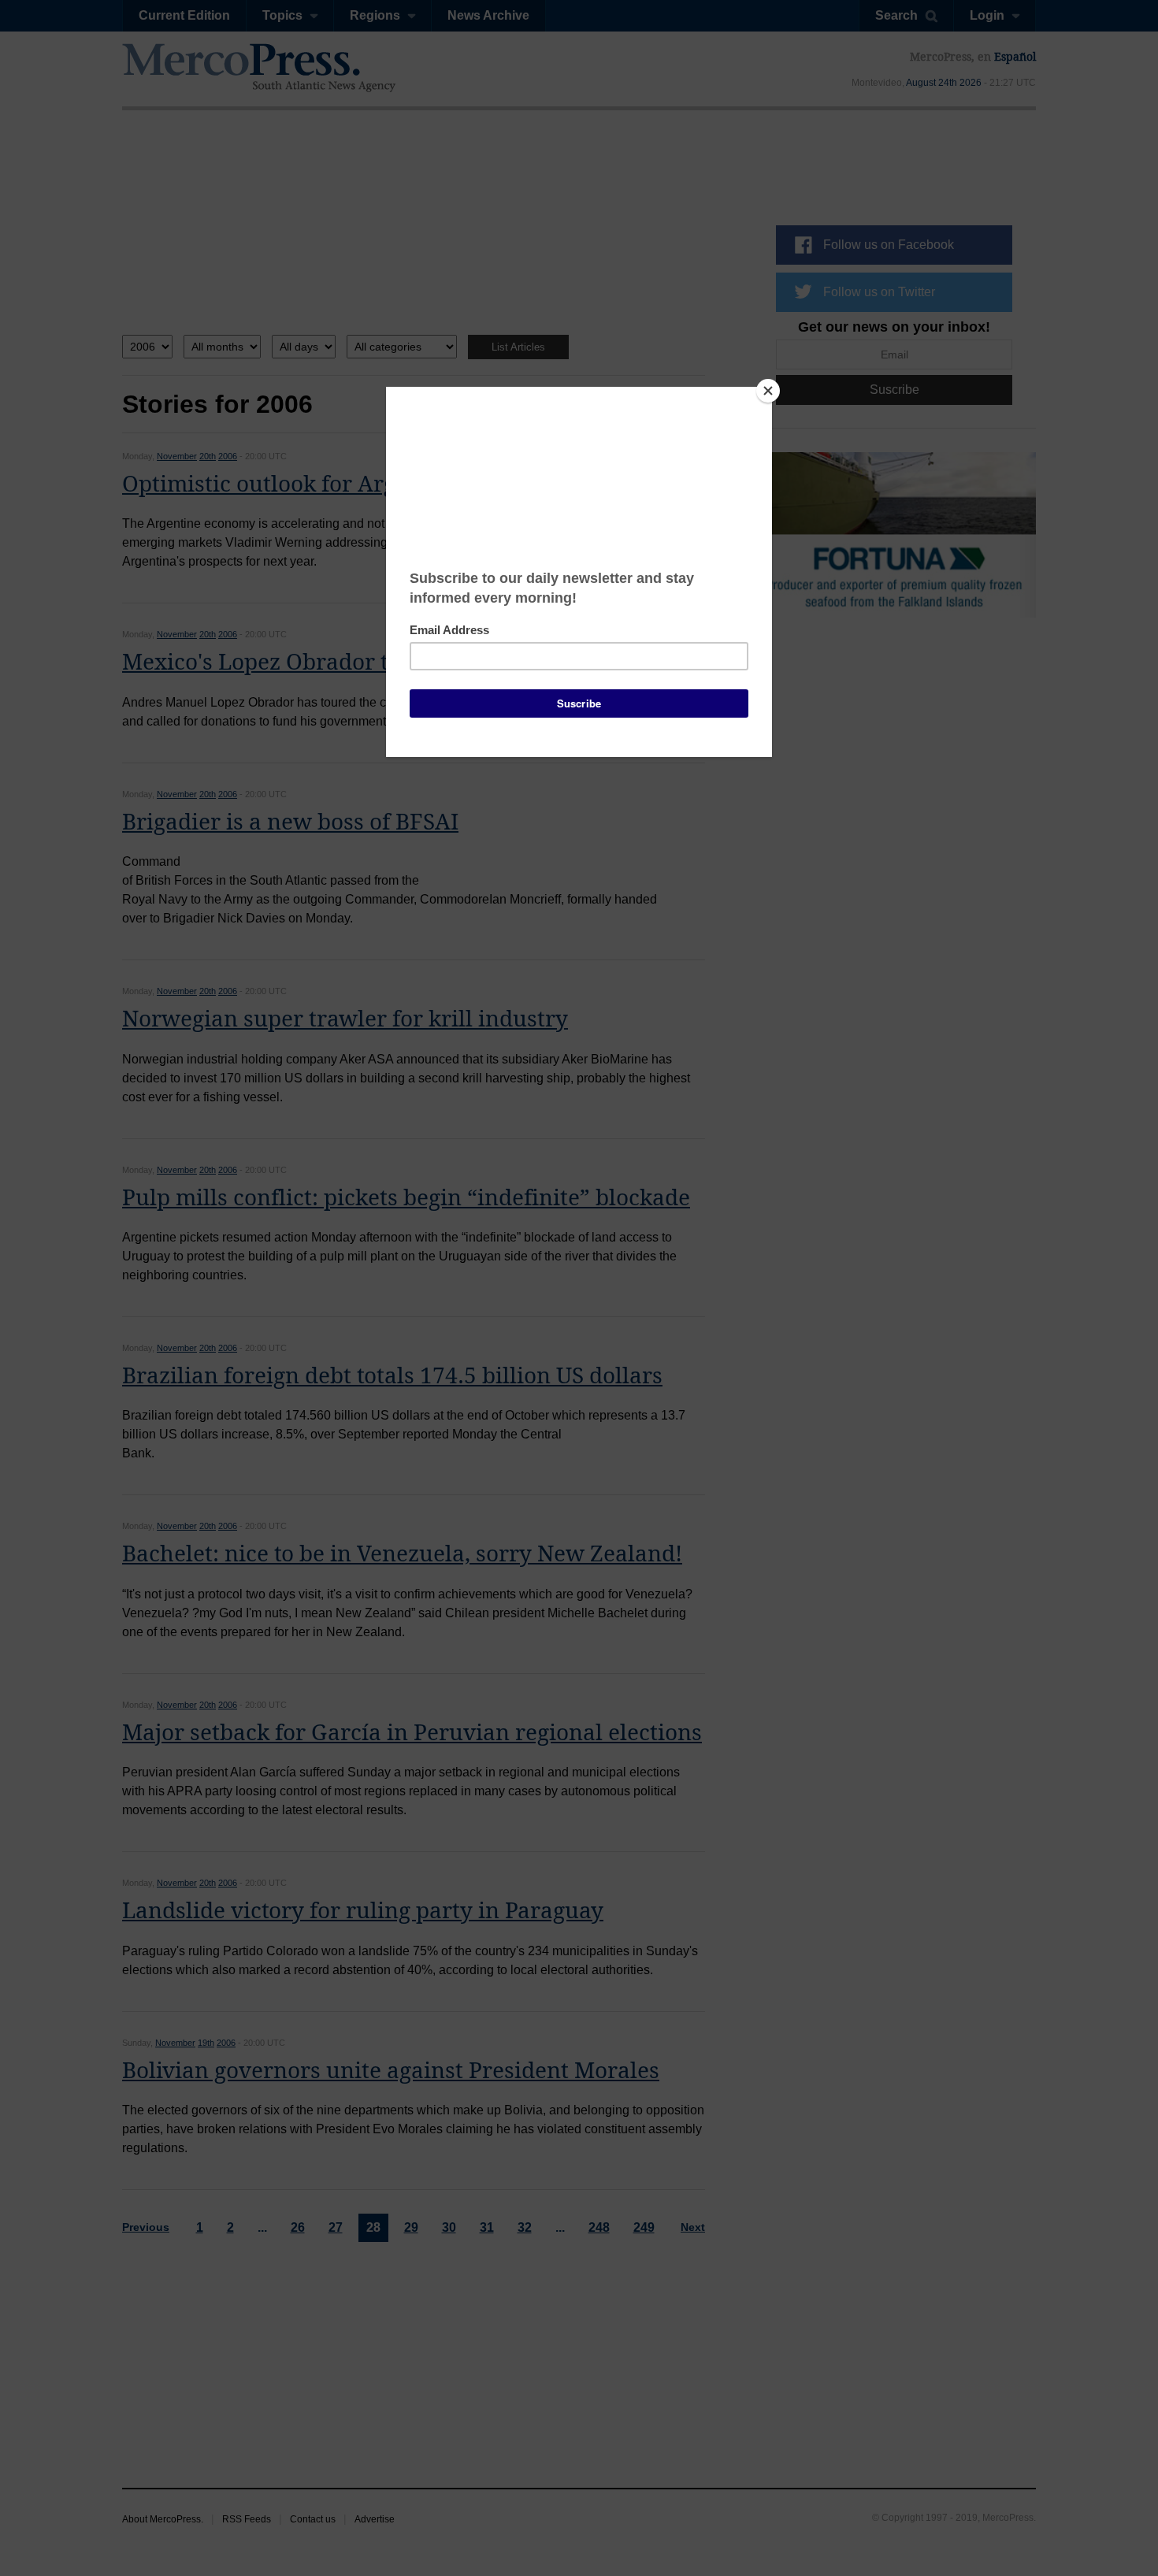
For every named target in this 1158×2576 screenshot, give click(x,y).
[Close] (768, 391)
